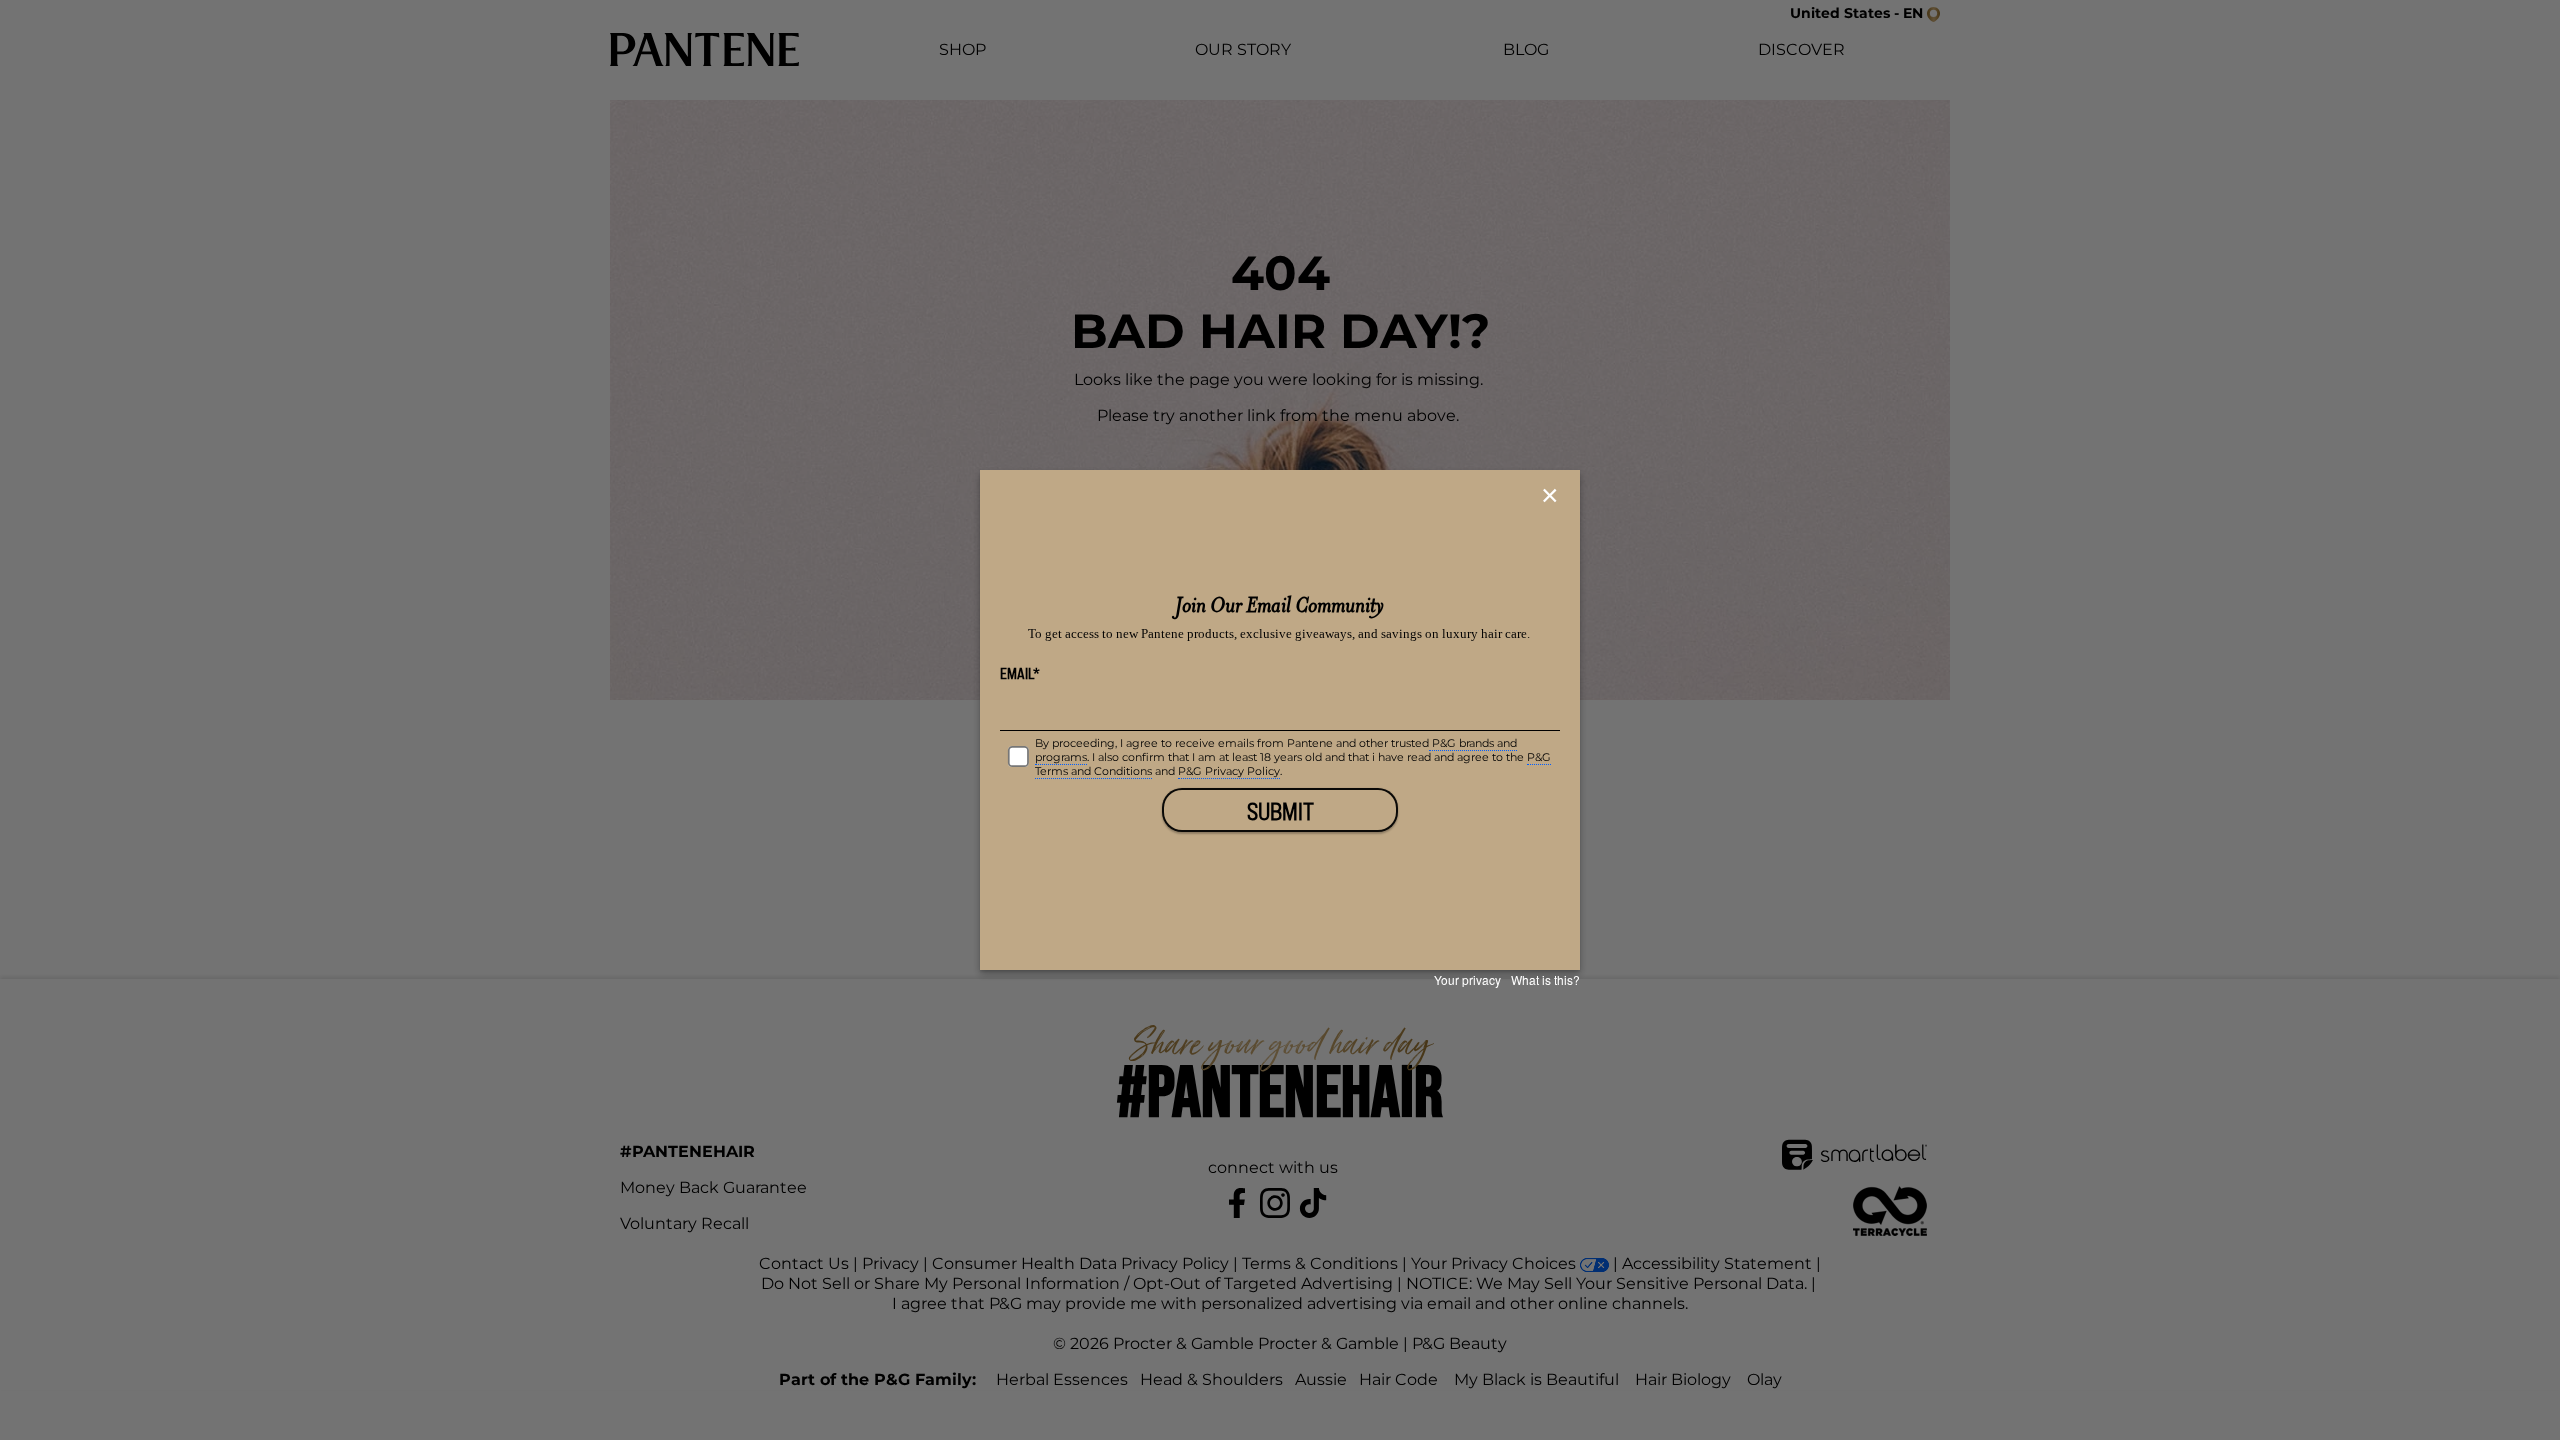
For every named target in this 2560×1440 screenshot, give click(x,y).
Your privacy (1467, 979)
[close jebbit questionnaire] (1552, 496)
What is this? (1545, 979)
